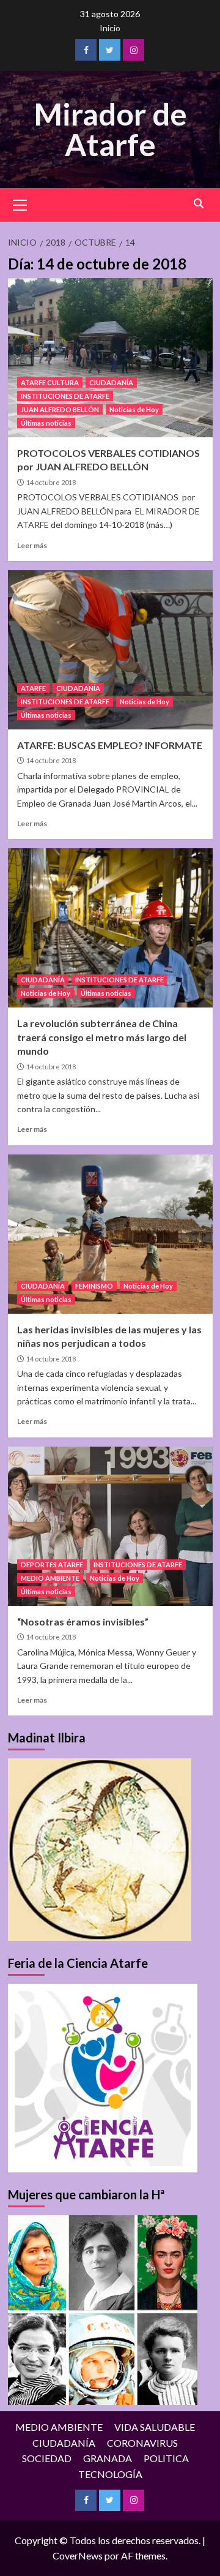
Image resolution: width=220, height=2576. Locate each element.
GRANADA (108, 2458)
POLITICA (166, 2458)
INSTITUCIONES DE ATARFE (65, 396)
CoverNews (78, 2555)
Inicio (110, 28)
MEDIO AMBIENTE (50, 1578)
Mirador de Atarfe (110, 129)
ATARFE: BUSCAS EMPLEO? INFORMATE (110, 745)
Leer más (32, 545)
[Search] (199, 204)
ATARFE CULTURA (50, 382)
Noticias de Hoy (134, 409)
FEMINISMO (94, 1286)
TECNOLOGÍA (110, 2474)
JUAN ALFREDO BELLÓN (60, 409)
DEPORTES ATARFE (52, 1565)
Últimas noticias (46, 423)
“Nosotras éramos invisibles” (83, 1621)
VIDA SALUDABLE (155, 2427)
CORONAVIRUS (142, 2443)
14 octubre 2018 (51, 482)
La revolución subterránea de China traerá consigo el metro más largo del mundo (102, 1037)
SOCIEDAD (47, 2458)
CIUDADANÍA (111, 382)
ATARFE (33, 688)
